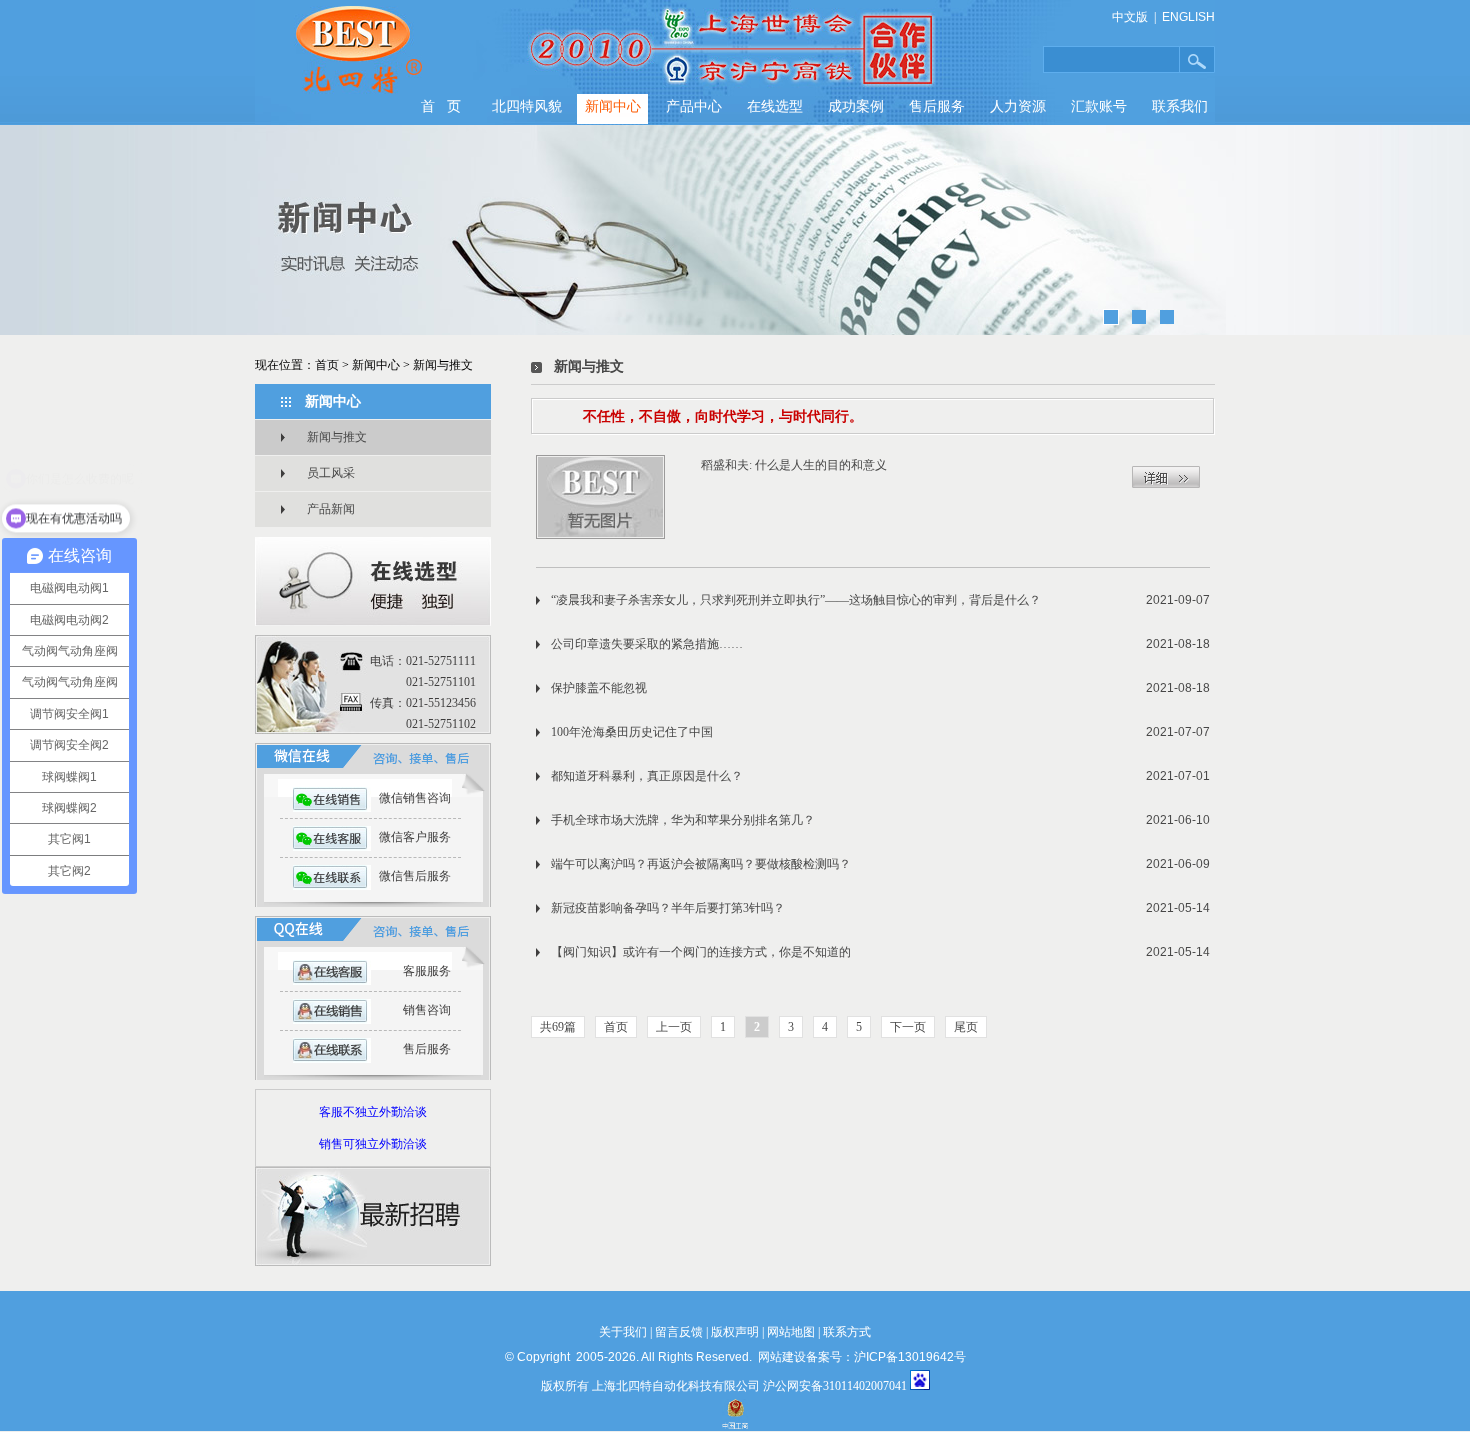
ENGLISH (1188, 17)
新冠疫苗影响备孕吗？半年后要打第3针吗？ (668, 908)
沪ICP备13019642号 (910, 1357)
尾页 (966, 1027)
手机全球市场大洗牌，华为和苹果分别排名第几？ (683, 820)
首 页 (441, 106)
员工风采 (331, 473)
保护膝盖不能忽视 (599, 688)
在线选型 (775, 106)
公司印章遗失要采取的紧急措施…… (647, 644)
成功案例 (856, 106)
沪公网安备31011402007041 (835, 1386)
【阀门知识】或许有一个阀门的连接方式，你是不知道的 (701, 952)
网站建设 (782, 1357)
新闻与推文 (443, 365)
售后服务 (937, 106)
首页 (327, 365)
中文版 (1130, 17)
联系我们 (1180, 106)
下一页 (908, 1027)
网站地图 (791, 1332)
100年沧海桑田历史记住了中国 (632, 732)
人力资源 (1018, 106)
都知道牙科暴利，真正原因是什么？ (647, 776)
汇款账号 (1099, 106)
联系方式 (847, 1332)
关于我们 (623, 1332)
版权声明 (735, 1332)
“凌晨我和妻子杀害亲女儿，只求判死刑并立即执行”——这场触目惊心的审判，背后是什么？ (796, 600)
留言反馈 (679, 1332)
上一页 (674, 1027)
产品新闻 (331, 509)
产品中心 (694, 106)
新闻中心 (613, 106)
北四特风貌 (527, 106)
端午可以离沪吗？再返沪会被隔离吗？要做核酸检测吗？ (701, 864)
